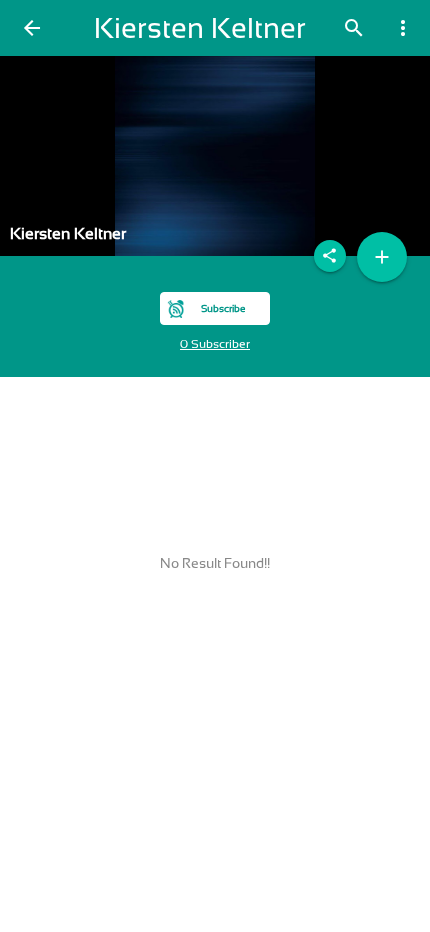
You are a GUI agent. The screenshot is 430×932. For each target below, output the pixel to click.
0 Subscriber (215, 344)
